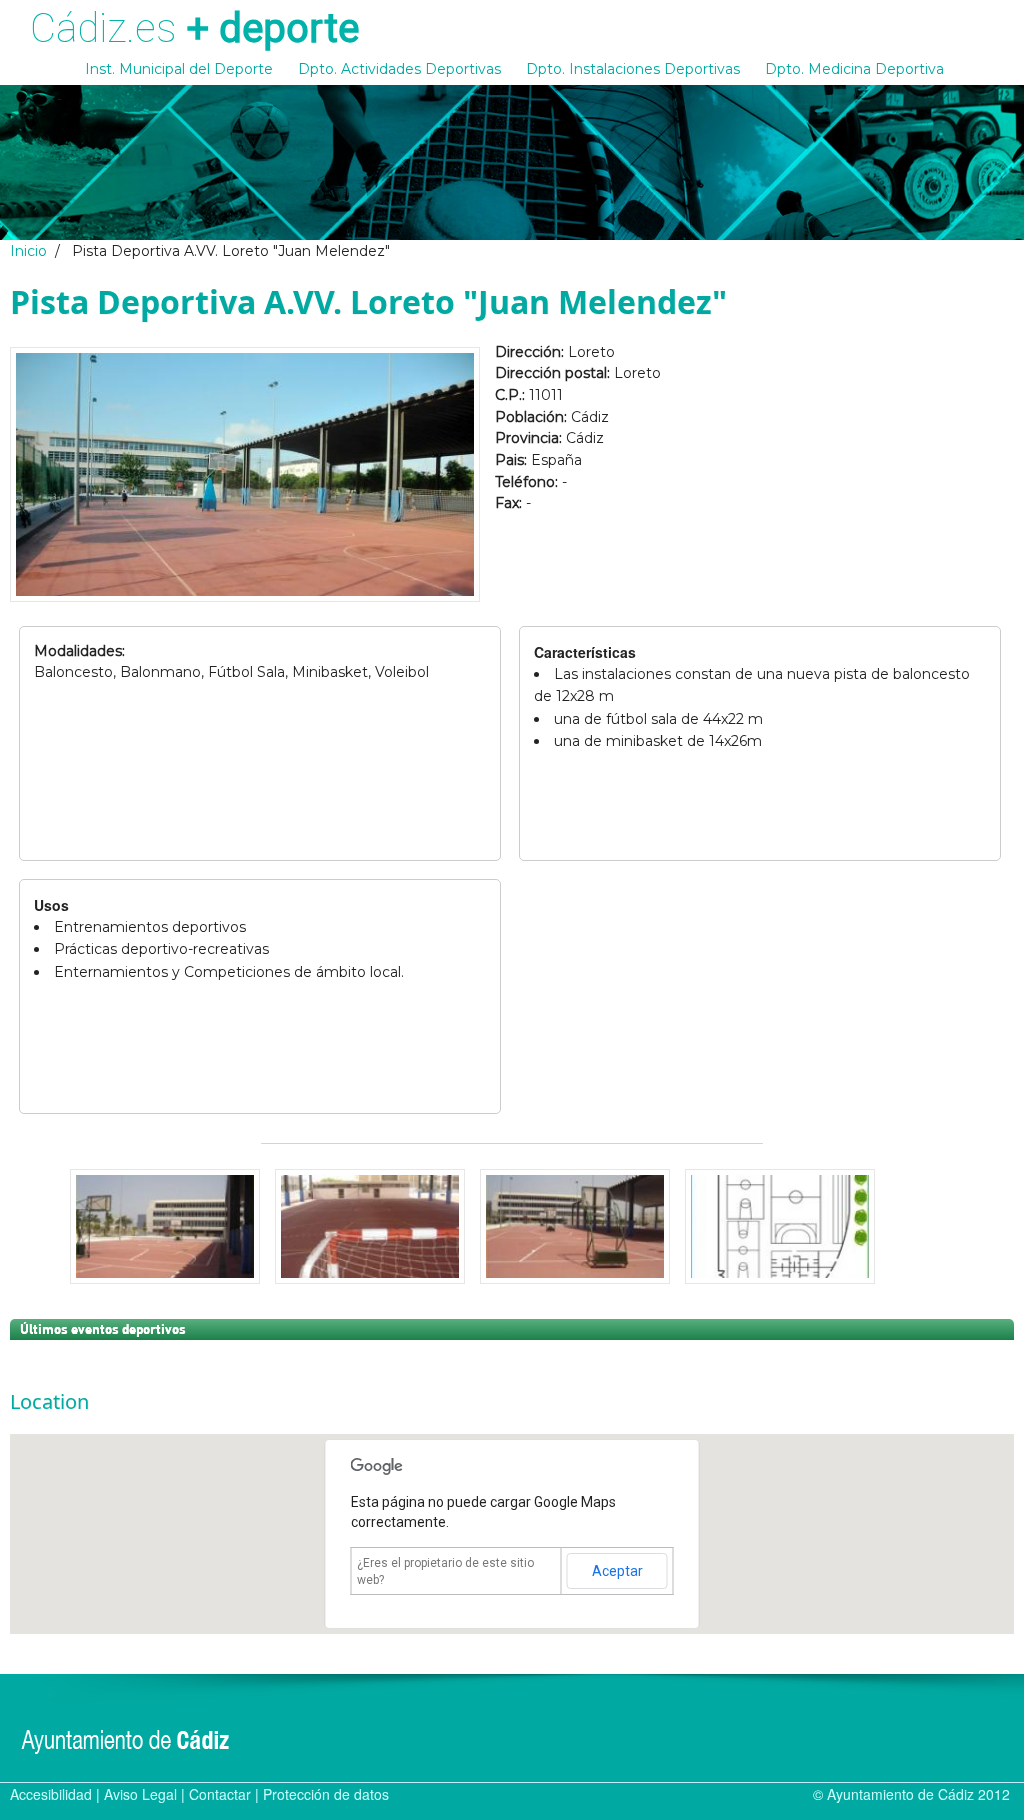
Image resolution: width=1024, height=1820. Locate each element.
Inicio (28, 251)
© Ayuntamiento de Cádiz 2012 (911, 1794)
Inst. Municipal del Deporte (179, 69)
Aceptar (617, 1571)
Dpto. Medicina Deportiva (854, 69)
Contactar (220, 1794)
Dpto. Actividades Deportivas (399, 69)
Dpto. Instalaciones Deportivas (633, 69)
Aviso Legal (140, 1794)
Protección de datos (326, 1794)
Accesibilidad (51, 1794)
